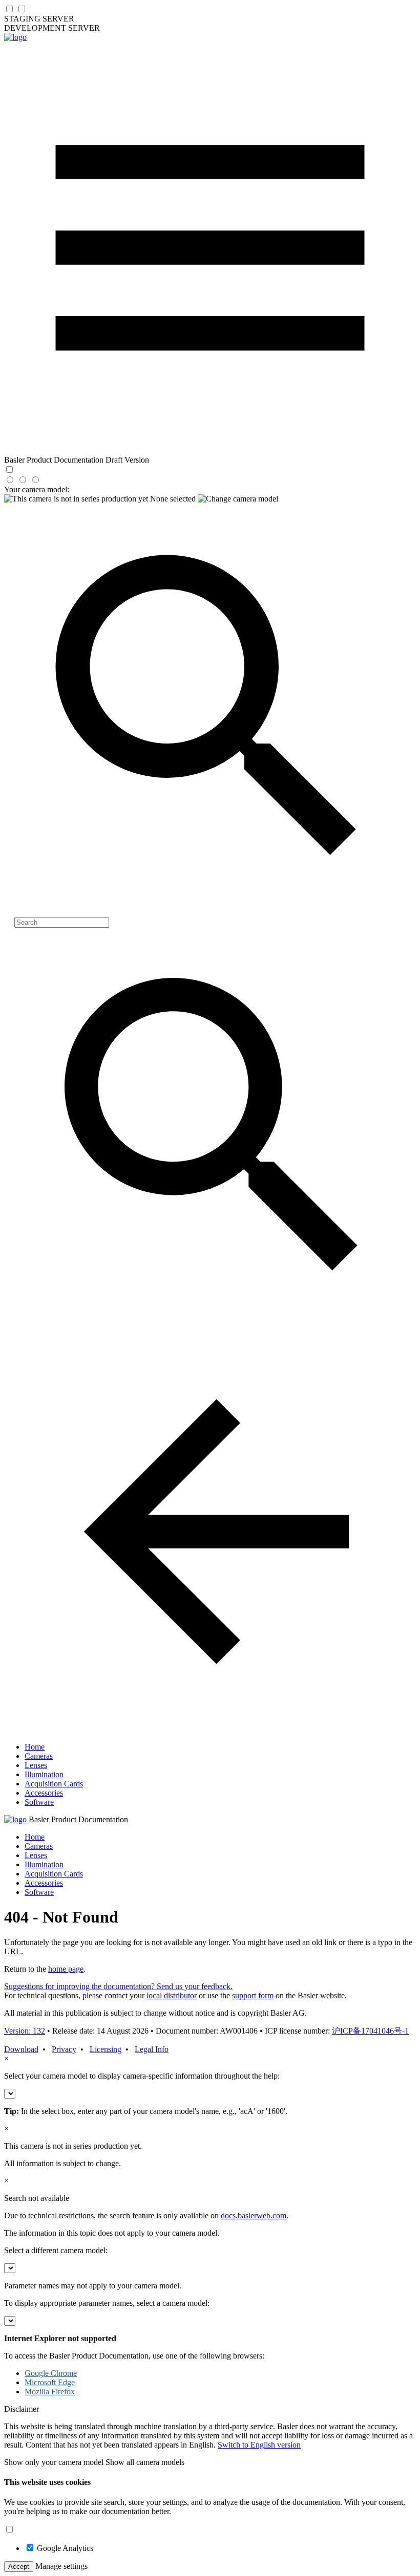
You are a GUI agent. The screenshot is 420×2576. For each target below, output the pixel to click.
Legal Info (152, 2049)
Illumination (44, 1774)
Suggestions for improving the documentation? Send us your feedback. (118, 1986)
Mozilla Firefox (50, 2392)
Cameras (39, 1756)
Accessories (44, 1793)
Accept (19, 2567)
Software (39, 1802)
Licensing (106, 2049)
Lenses (36, 1765)
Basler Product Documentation (78, 1819)
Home (35, 1747)
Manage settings (61, 2566)
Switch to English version (259, 2445)
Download (21, 2049)
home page (66, 1969)
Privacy (64, 2049)
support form (253, 1995)
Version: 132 (25, 2031)
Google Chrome (51, 2373)
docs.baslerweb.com (254, 2215)
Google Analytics (65, 2548)
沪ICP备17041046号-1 (370, 2031)
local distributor (172, 1995)
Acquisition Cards (54, 1784)
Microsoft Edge (50, 2382)
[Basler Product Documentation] (15, 37)
